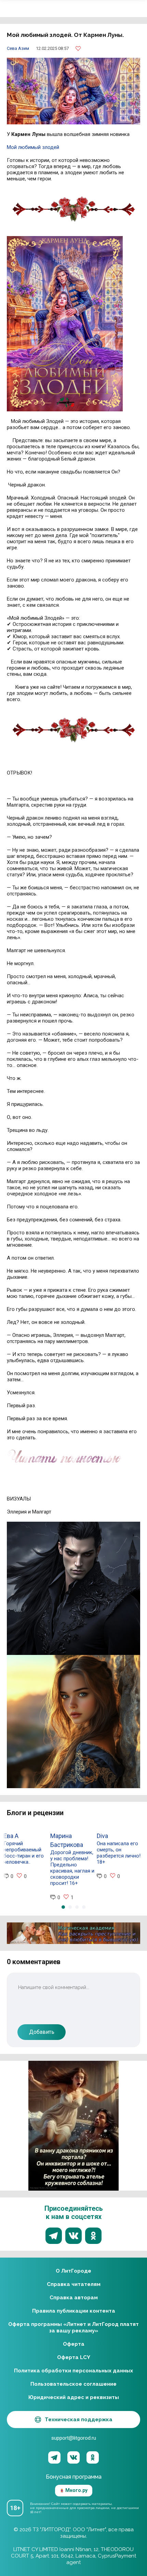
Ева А (11, 1836)
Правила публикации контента (74, 2311)
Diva (102, 1836)
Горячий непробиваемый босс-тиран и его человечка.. (24, 1853)
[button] (63, 1907)
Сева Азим (18, 48)
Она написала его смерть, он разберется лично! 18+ (119, 1853)
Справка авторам (74, 2298)
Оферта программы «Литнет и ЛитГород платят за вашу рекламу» (73, 2327)
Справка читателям (74, 2284)
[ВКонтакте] (73, 2457)
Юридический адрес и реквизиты (74, 2397)
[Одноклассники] (93, 2457)
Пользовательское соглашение (73, 2384)
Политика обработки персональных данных (73, 2371)
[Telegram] (54, 2457)
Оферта (74, 2344)
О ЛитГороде (73, 2271)
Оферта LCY (74, 2357)
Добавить (42, 2032)
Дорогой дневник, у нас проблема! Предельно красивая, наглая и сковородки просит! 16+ (72, 1868)
